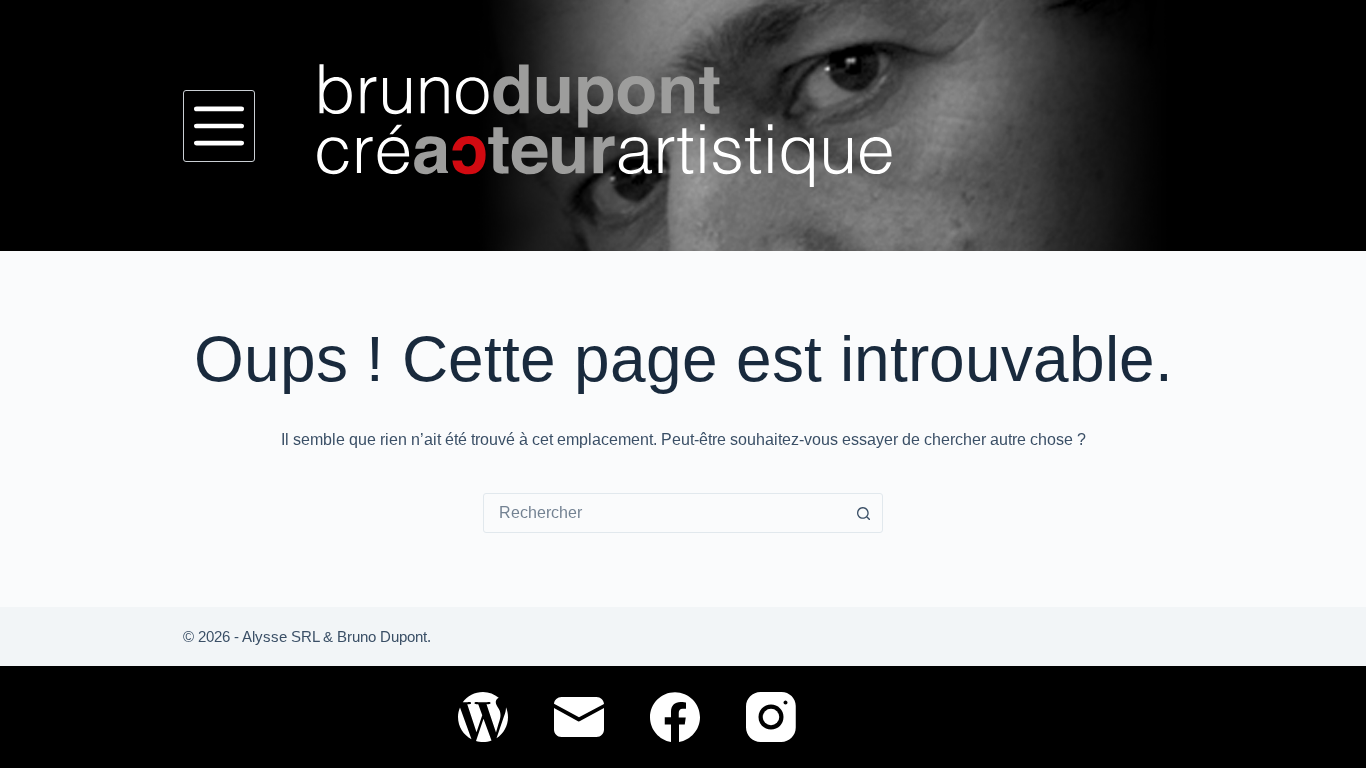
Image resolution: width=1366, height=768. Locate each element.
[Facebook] (675, 717)
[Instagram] (771, 717)
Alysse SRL (280, 636)
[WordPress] (483, 717)
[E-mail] (579, 717)
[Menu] (219, 126)
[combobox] (664, 513)
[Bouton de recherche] (863, 513)
